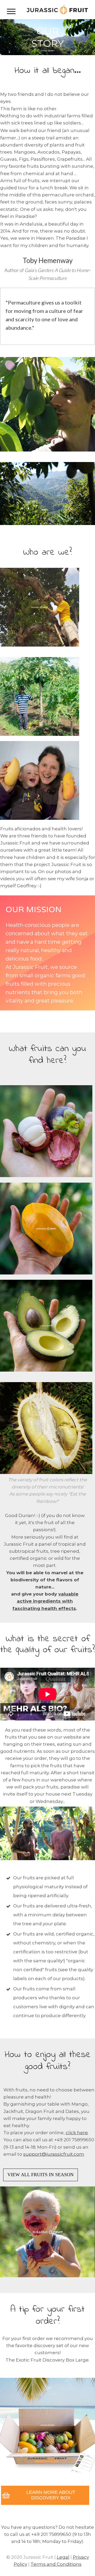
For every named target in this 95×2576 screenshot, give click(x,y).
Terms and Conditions (56, 2564)
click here (77, 2133)
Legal (63, 2557)
